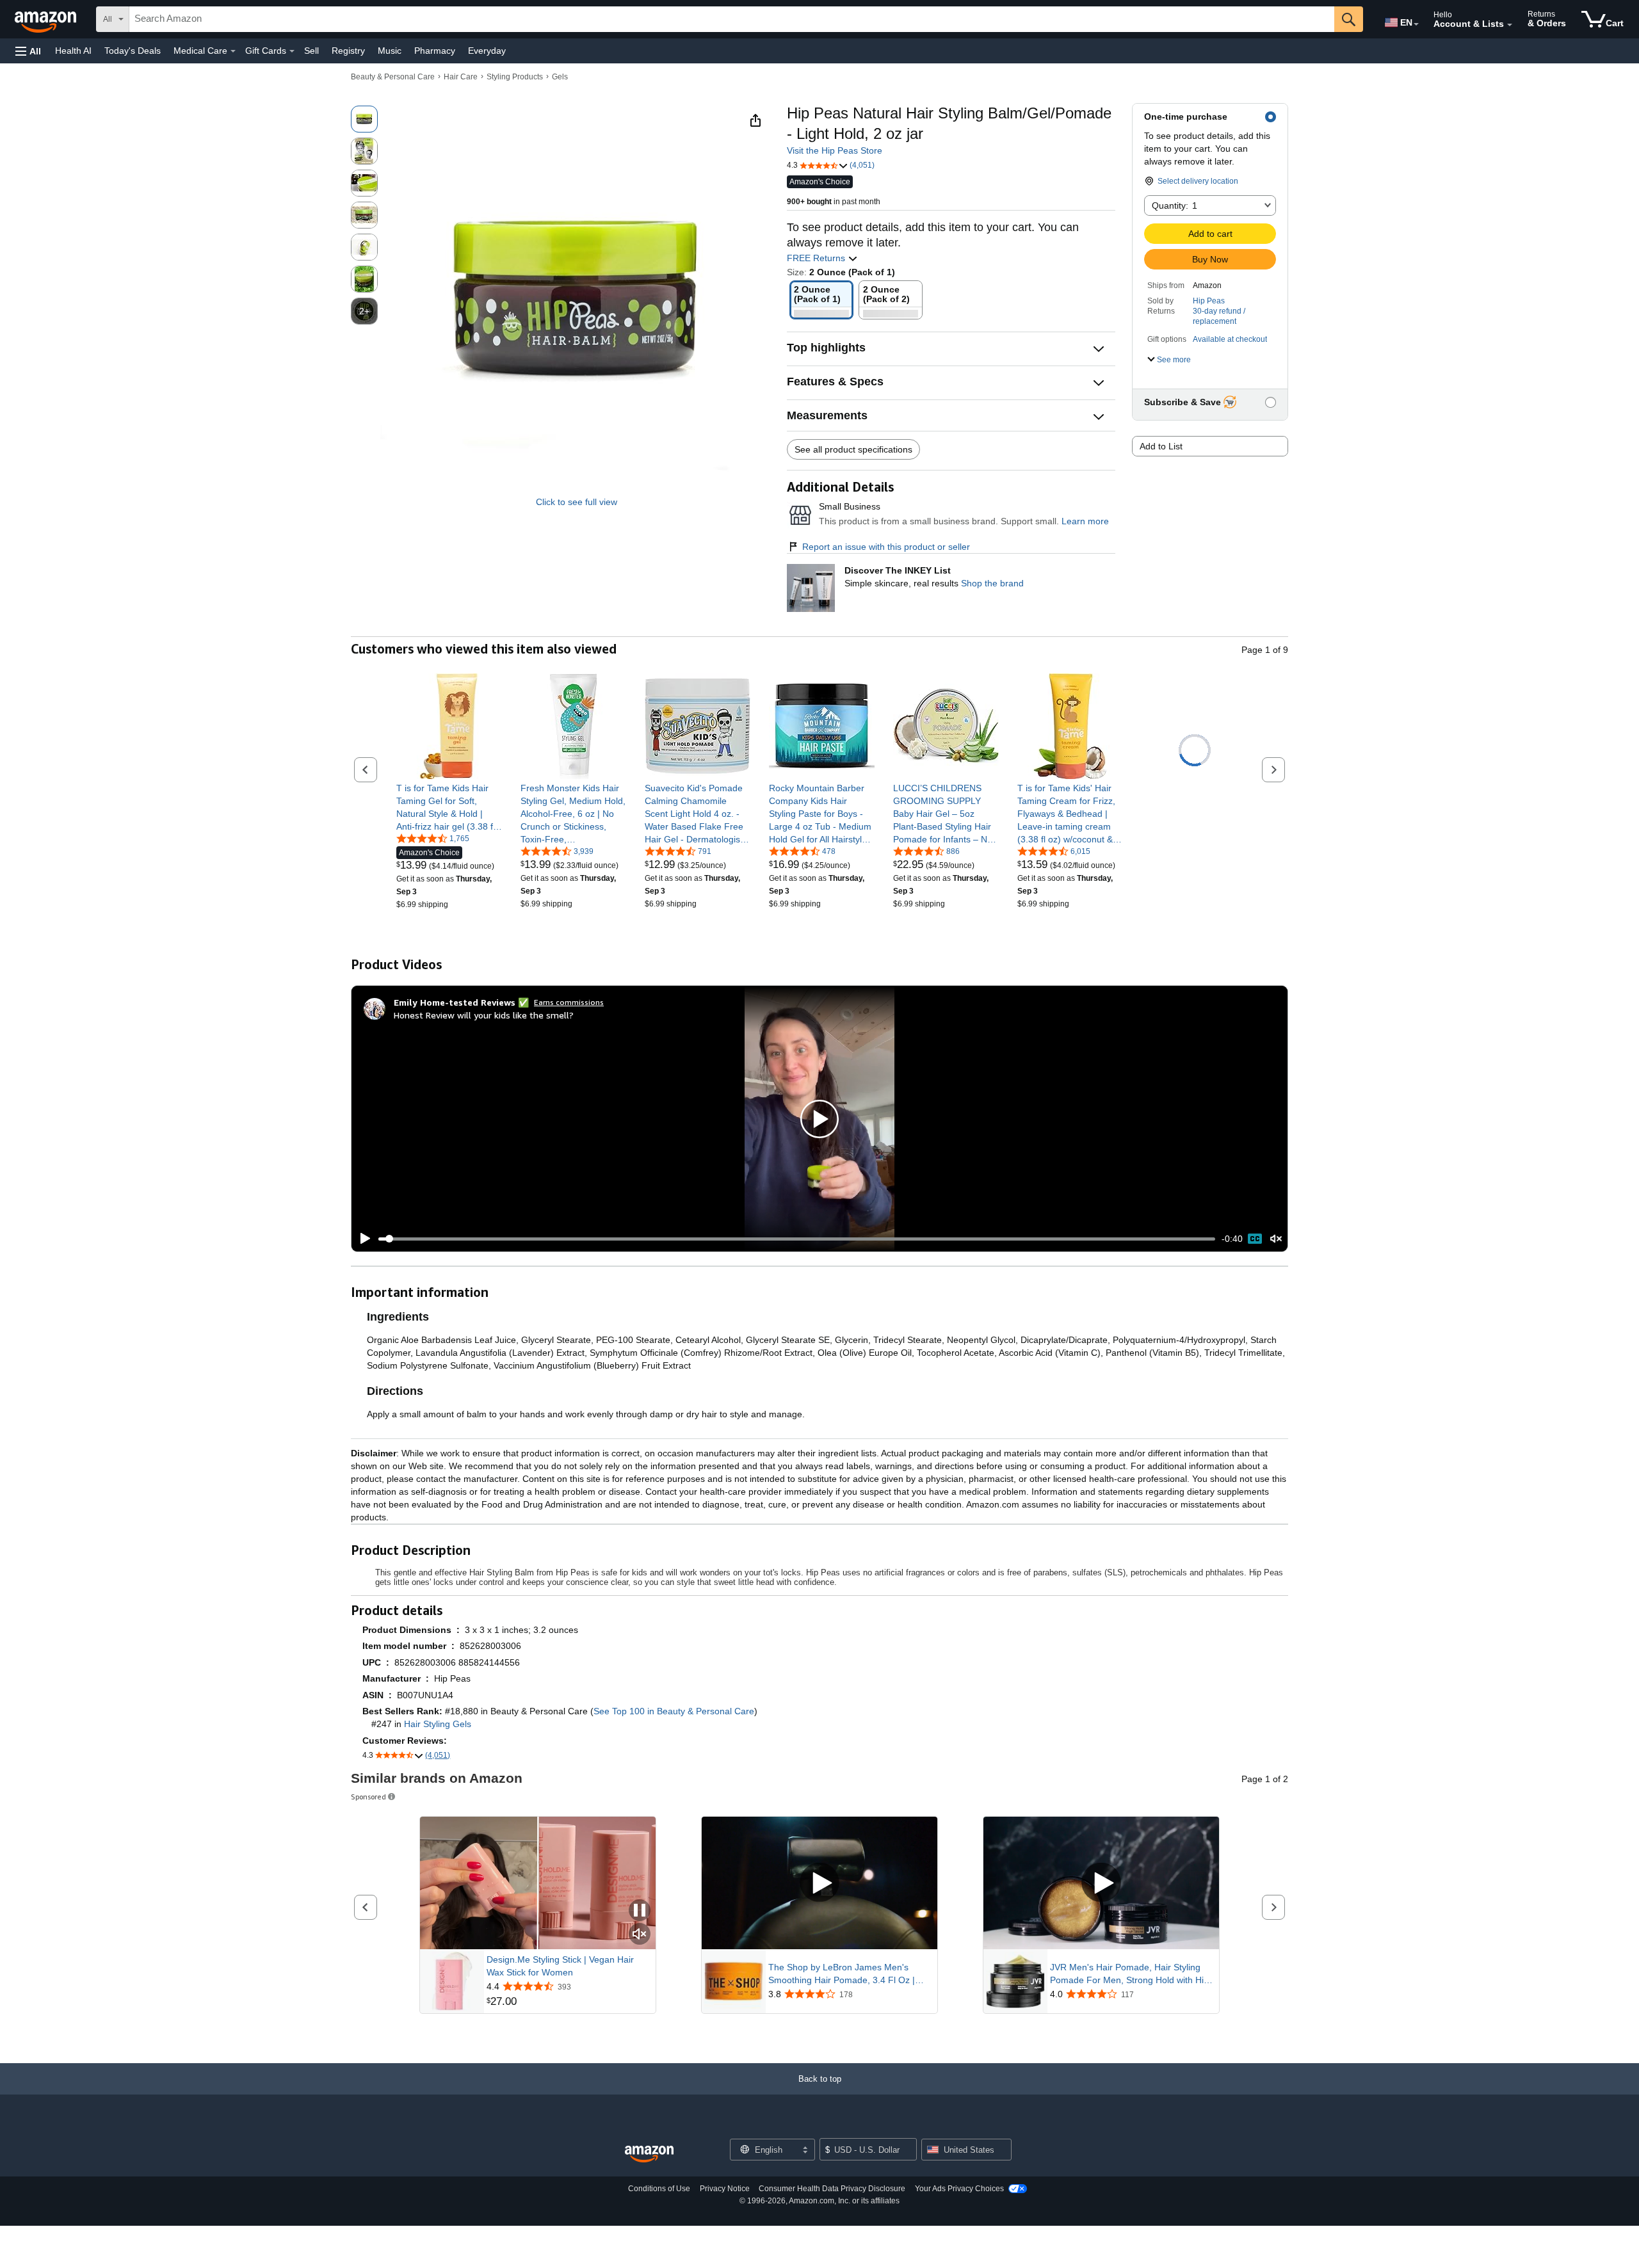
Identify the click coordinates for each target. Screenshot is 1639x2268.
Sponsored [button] (368, 1797)
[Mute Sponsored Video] (640, 1935)
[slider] (797, 1239)
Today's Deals (133, 51)
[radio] (364, 119)
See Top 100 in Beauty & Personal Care (674, 1711)
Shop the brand (992, 583)
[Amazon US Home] (649, 2154)
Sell (311, 51)
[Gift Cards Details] (292, 51)
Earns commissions (569, 1002)
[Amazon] (47, 19)
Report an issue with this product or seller (886, 547)
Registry (348, 51)
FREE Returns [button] (817, 258)
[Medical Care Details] (233, 51)
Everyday (487, 51)
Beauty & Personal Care (393, 77)
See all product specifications (853, 449)
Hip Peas (1209, 301)
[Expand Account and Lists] (1510, 25)
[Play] (362, 1239)
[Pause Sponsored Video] (640, 1911)
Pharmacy (435, 51)
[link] (449, 807)
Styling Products (515, 77)
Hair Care (461, 77)
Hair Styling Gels (438, 1724)
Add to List (1161, 446)
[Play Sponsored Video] (819, 1883)
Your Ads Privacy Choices (959, 2189)
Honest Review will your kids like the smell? (484, 1015)
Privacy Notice (725, 2189)
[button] (28, 51)
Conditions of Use (659, 2189)
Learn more (1085, 521)
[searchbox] (732, 19)
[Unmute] (1276, 1239)
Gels (560, 77)
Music (390, 51)
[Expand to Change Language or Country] (1416, 24)
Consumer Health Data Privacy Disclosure (832, 2189)
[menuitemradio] (1255, 1239)
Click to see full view (577, 502)
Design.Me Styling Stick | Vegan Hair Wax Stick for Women (560, 1966)
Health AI (73, 51)
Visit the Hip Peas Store (835, 150)
